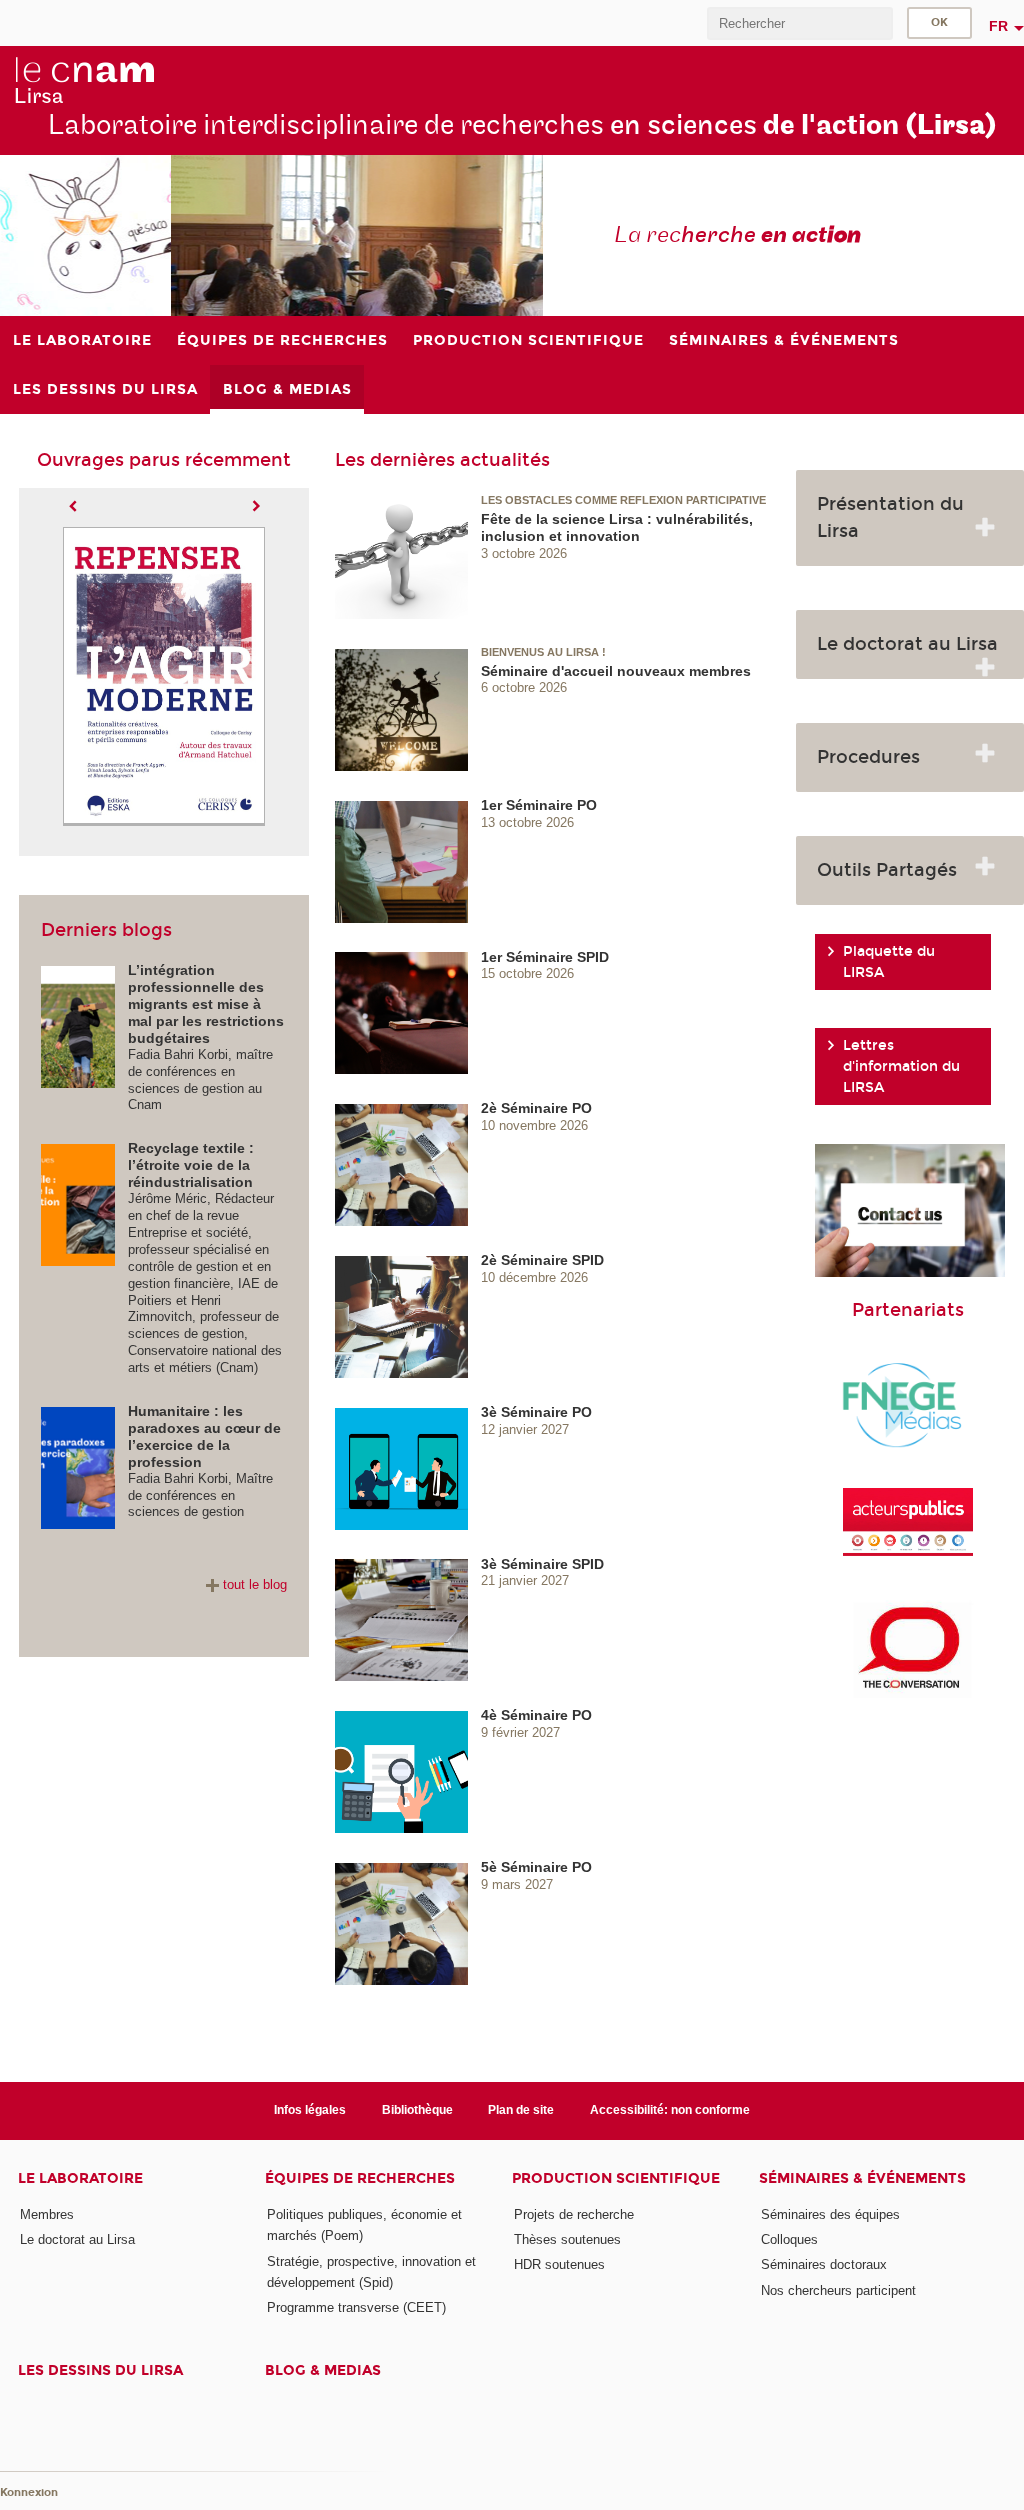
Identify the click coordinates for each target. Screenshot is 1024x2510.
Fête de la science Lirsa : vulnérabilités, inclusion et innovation (617, 527)
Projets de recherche (574, 2214)
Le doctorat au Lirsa (77, 2239)
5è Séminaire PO (536, 1867)
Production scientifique (616, 2178)
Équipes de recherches (360, 2178)
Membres (47, 2214)
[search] (800, 23)
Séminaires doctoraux (824, 2264)
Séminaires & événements (862, 2178)
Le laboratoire (80, 2178)
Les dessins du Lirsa (100, 2370)
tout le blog (255, 1584)
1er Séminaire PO (539, 805)
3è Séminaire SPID (542, 1564)
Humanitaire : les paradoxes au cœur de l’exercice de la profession (204, 1436)
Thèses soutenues (567, 2239)
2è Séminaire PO (536, 1108)
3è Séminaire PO (536, 1412)
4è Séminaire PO (536, 1715)
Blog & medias (323, 2370)
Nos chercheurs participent (838, 2290)
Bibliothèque (417, 2110)
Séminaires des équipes (830, 2214)
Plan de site (521, 2110)
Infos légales (310, 2110)
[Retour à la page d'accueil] (84, 81)
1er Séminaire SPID (545, 957)
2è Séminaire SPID (542, 1260)
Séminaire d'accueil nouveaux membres (616, 671)
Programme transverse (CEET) (356, 2307)
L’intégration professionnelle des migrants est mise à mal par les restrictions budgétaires (206, 1004)
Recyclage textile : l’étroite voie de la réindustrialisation (191, 1165)
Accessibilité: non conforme (670, 2110)
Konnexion (29, 2492)
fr (998, 26)
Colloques (789, 2239)
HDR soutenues (559, 2264)
